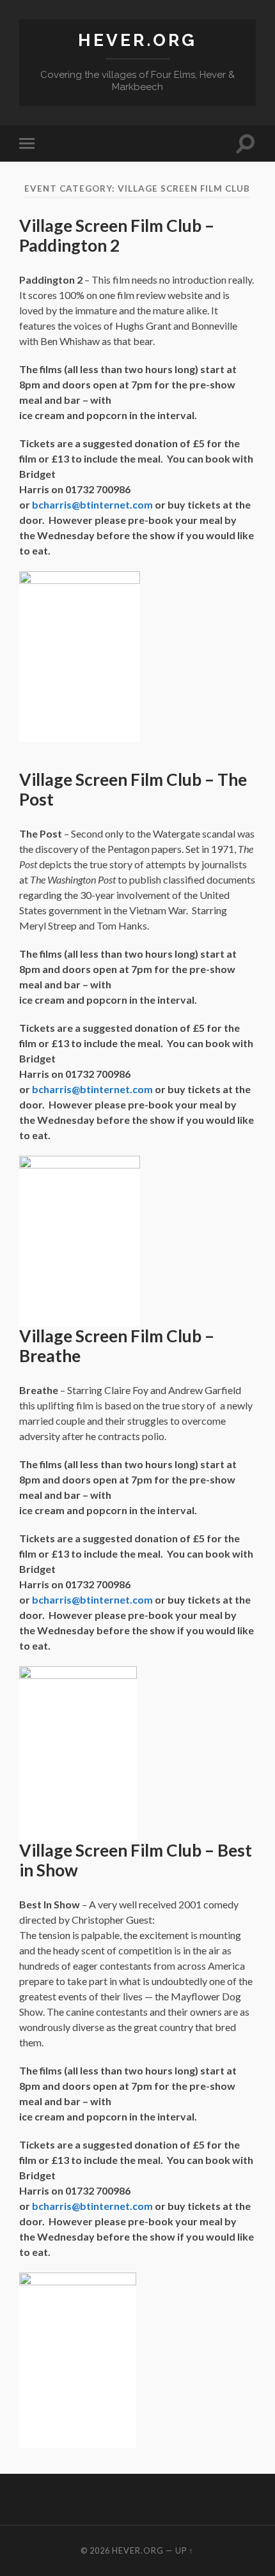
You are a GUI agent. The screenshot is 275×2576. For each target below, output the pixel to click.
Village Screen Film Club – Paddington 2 (117, 236)
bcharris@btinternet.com (92, 504)
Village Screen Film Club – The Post (133, 790)
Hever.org (137, 40)
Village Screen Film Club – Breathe (117, 1346)
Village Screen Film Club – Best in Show (136, 1860)
